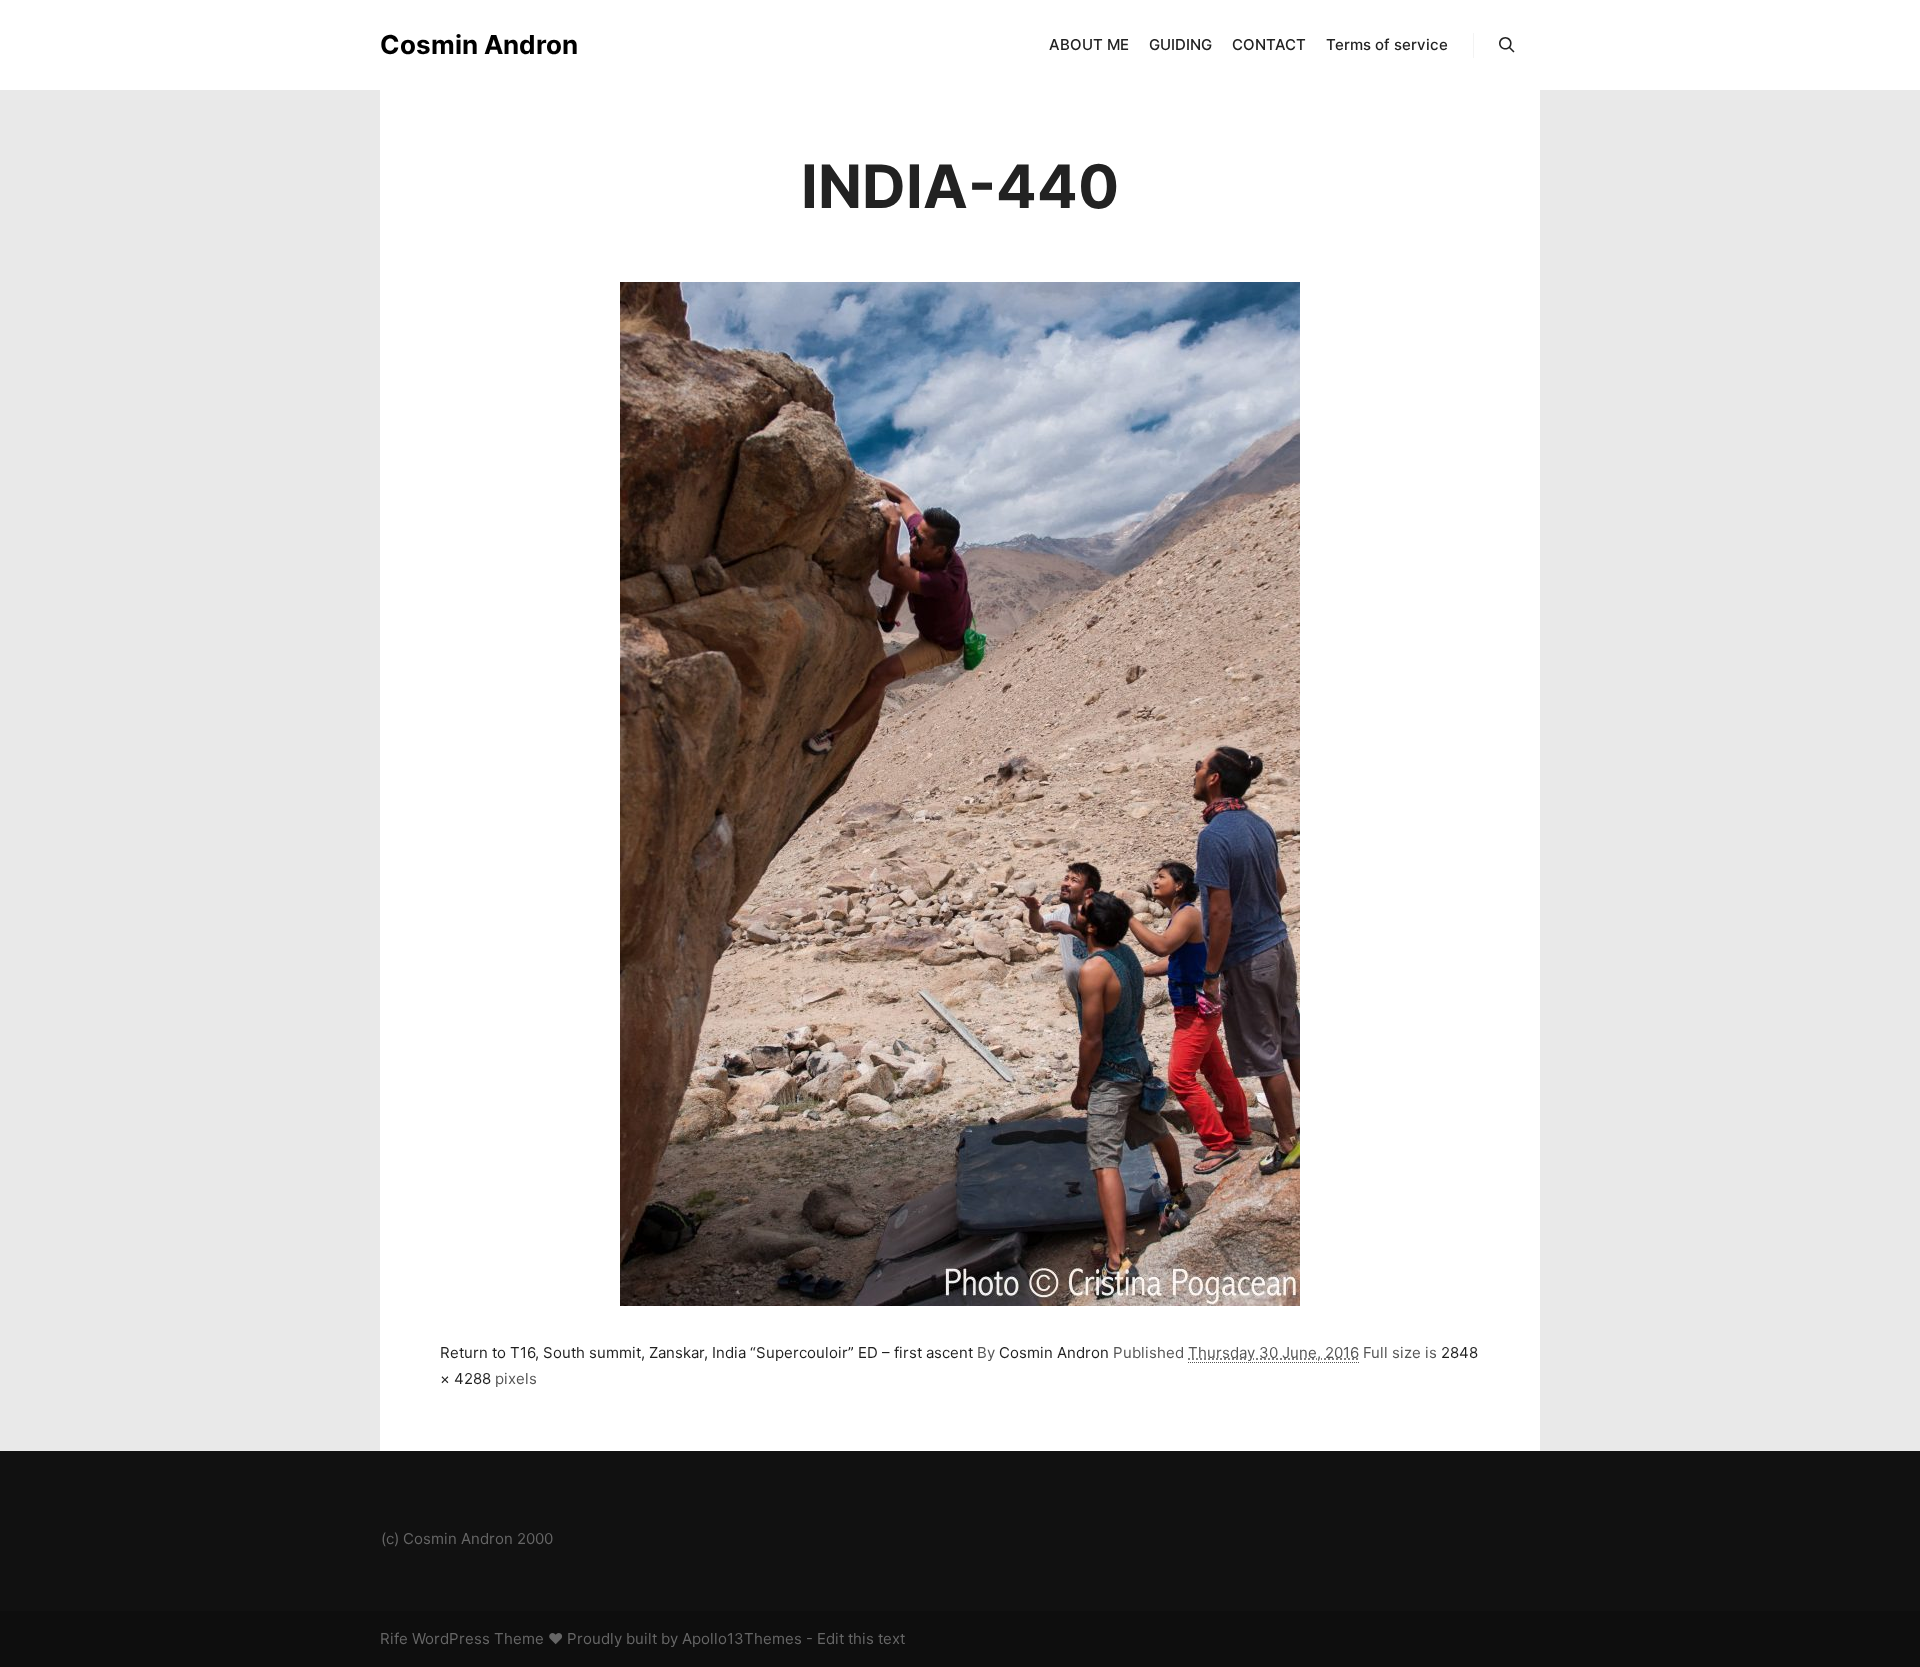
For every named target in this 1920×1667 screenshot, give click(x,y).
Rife (394, 1638)
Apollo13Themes (742, 1638)
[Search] (1507, 45)
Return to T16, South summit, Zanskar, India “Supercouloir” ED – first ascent (706, 1352)
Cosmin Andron (479, 44)
